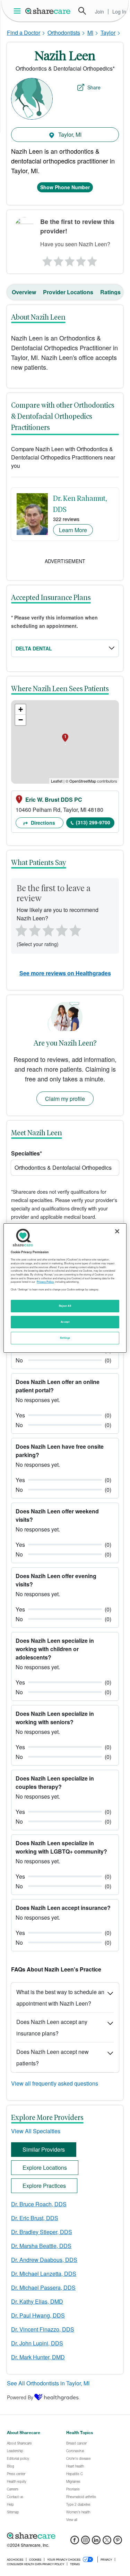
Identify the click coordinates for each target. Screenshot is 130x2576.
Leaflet (57, 781)
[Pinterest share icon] (118, 2542)
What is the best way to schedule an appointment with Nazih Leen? (60, 1998)
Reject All (65, 1306)
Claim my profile (65, 1099)
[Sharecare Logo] (48, 11)
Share (94, 87)
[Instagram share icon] (85, 2542)
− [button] (21, 720)
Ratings (110, 292)
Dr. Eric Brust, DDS (35, 2218)
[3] (69, 259)
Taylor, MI (69, 134)
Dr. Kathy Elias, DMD (37, 2301)
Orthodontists (64, 33)
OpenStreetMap (83, 781)
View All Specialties (36, 2131)
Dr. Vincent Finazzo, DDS (43, 2329)
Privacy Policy (45, 1282)
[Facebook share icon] (75, 2542)
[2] (58, 259)
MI (90, 33)
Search (82, 11)
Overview (24, 292)
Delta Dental (34, 648)
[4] (81, 259)
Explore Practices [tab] (44, 2186)
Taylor (108, 33)
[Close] (117, 1231)
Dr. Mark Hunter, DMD (38, 2357)
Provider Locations (68, 292)
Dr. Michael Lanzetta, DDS (44, 2274)
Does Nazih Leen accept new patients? (53, 2057)
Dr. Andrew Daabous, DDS (44, 2260)
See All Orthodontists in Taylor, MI (48, 2383)
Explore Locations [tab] (45, 2167)
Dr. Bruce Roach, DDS (39, 2204)
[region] (65, 1288)
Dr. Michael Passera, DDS (43, 2287)
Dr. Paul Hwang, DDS (38, 2315)
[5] (93, 259)
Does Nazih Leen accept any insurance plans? (52, 2027)
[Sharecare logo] (65, 2536)
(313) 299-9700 (93, 822)
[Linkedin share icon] (96, 2542)
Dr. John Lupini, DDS (37, 2343)
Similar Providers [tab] (44, 2149)
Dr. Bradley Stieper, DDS (42, 2232)
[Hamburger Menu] (19, 11)
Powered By (20, 2397)
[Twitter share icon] (107, 2542)
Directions (42, 823)
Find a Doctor (24, 33)
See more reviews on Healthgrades (65, 973)
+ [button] (21, 709)
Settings (65, 1338)
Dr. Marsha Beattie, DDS (41, 2246)
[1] (46, 259)
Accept (65, 1322)
